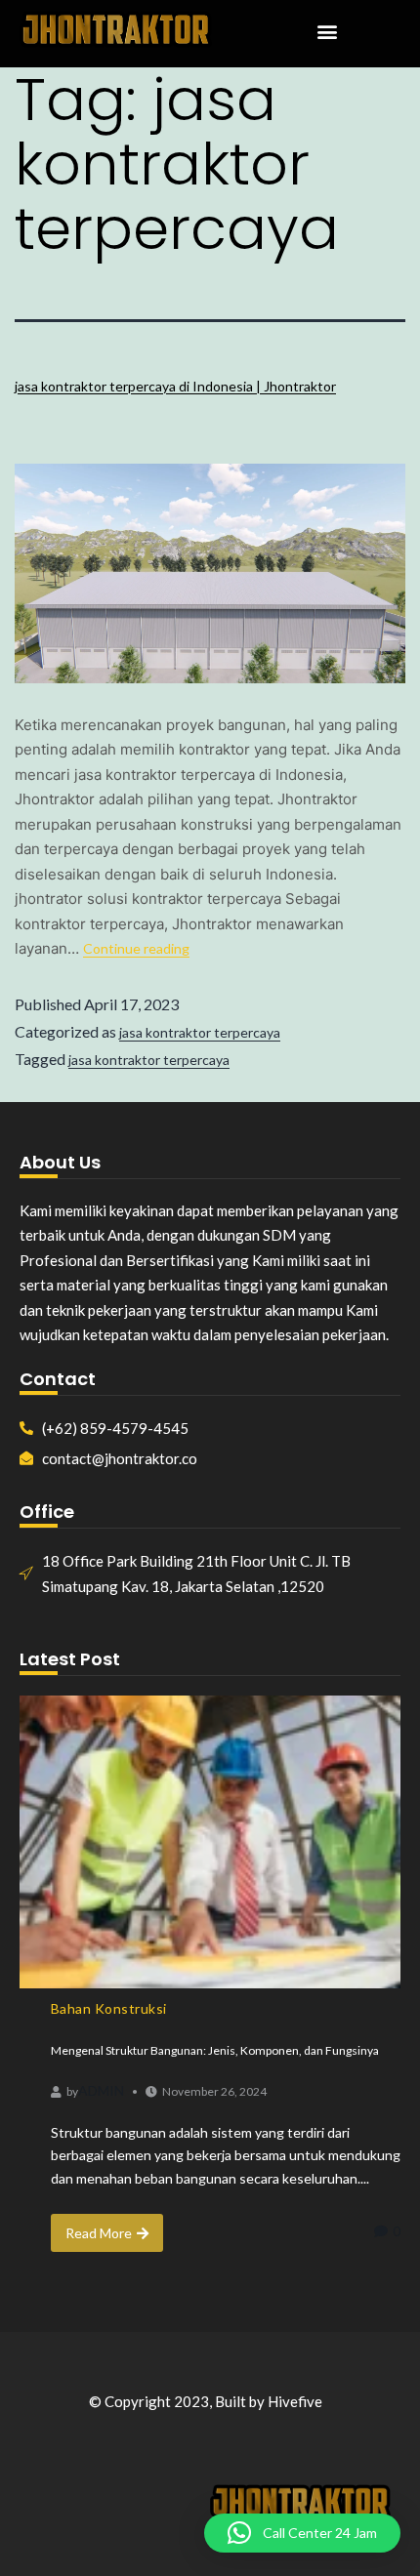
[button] (327, 32)
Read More (99, 2233)
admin (101, 2090)
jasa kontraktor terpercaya (200, 1032)
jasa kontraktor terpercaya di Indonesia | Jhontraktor (175, 386)
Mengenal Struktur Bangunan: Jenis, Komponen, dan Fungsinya (215, 2050)
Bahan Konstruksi (109, 2008)
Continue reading (136, 948)
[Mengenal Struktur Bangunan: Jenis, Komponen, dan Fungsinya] (210, 1842)
